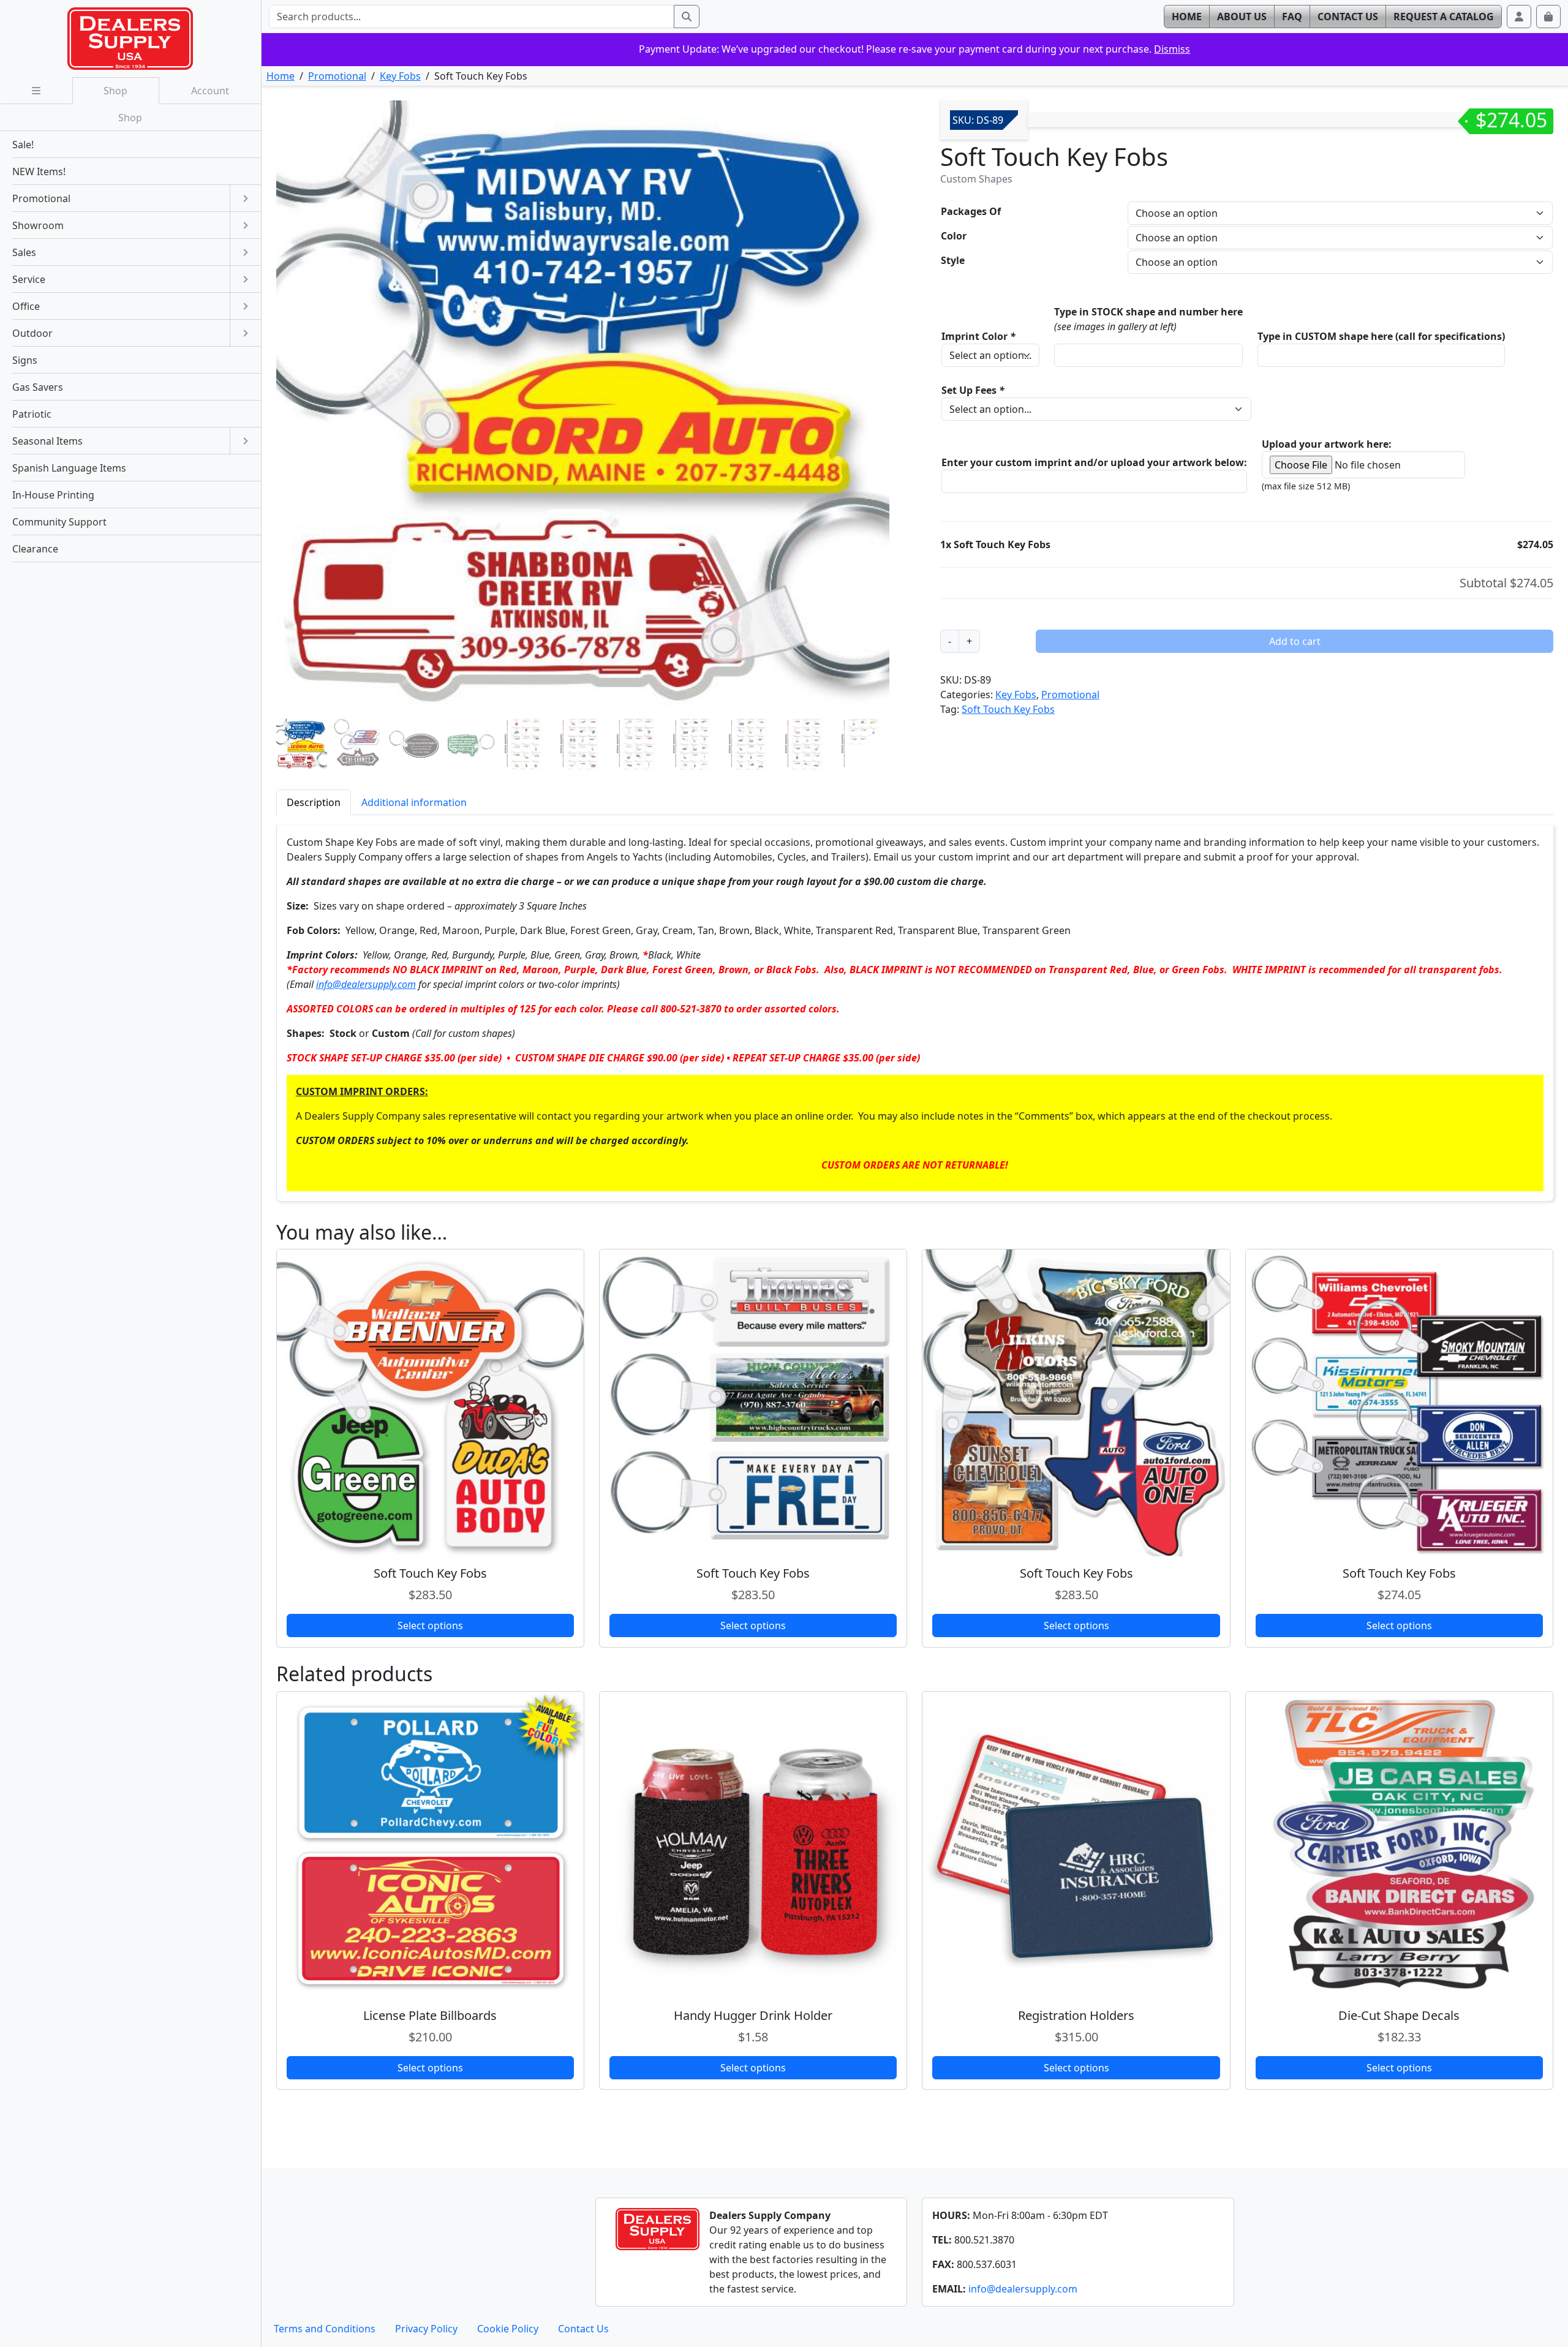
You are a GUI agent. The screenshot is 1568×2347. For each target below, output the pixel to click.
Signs (25, 360)
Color (954, 236)
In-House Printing (53, 495)
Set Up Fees (973, 390)
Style (953, 260)
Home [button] (1187, 17)
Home (281, 76)
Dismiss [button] (1172, 49)
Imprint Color (978, 336)
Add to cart (1295, 641)
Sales (24, 252)
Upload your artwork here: (1327, 444)
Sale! (23, 145)
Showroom (38, 225)
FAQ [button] (1292, 17)
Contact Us (583, 2329)
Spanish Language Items (69, 468)
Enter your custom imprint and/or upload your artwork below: (1094, 462)
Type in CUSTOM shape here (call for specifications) (1381, 336)
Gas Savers (38, 387)
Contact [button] (1348, 17)
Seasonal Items (47, 441)
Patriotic (32, 414)
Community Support (59, 522)
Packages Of (971, 211)
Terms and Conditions (325, 2329)
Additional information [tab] (414, 802)
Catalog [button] (1444, 17)
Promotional (337, 76)
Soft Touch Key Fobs (1008, 709)
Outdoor (32, 333)
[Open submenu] (245, 198)
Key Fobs (400, 76)
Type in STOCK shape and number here (1148, 312)
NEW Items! (39, 171)
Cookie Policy (508, 2329)
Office (26, 306)
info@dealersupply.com (366, 984)
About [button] (1242, 17)
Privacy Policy (426, 2329)
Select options (430, 1626)
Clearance (35, 549)
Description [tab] (314, 802)
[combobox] (472, 17)
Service (29, 279)
